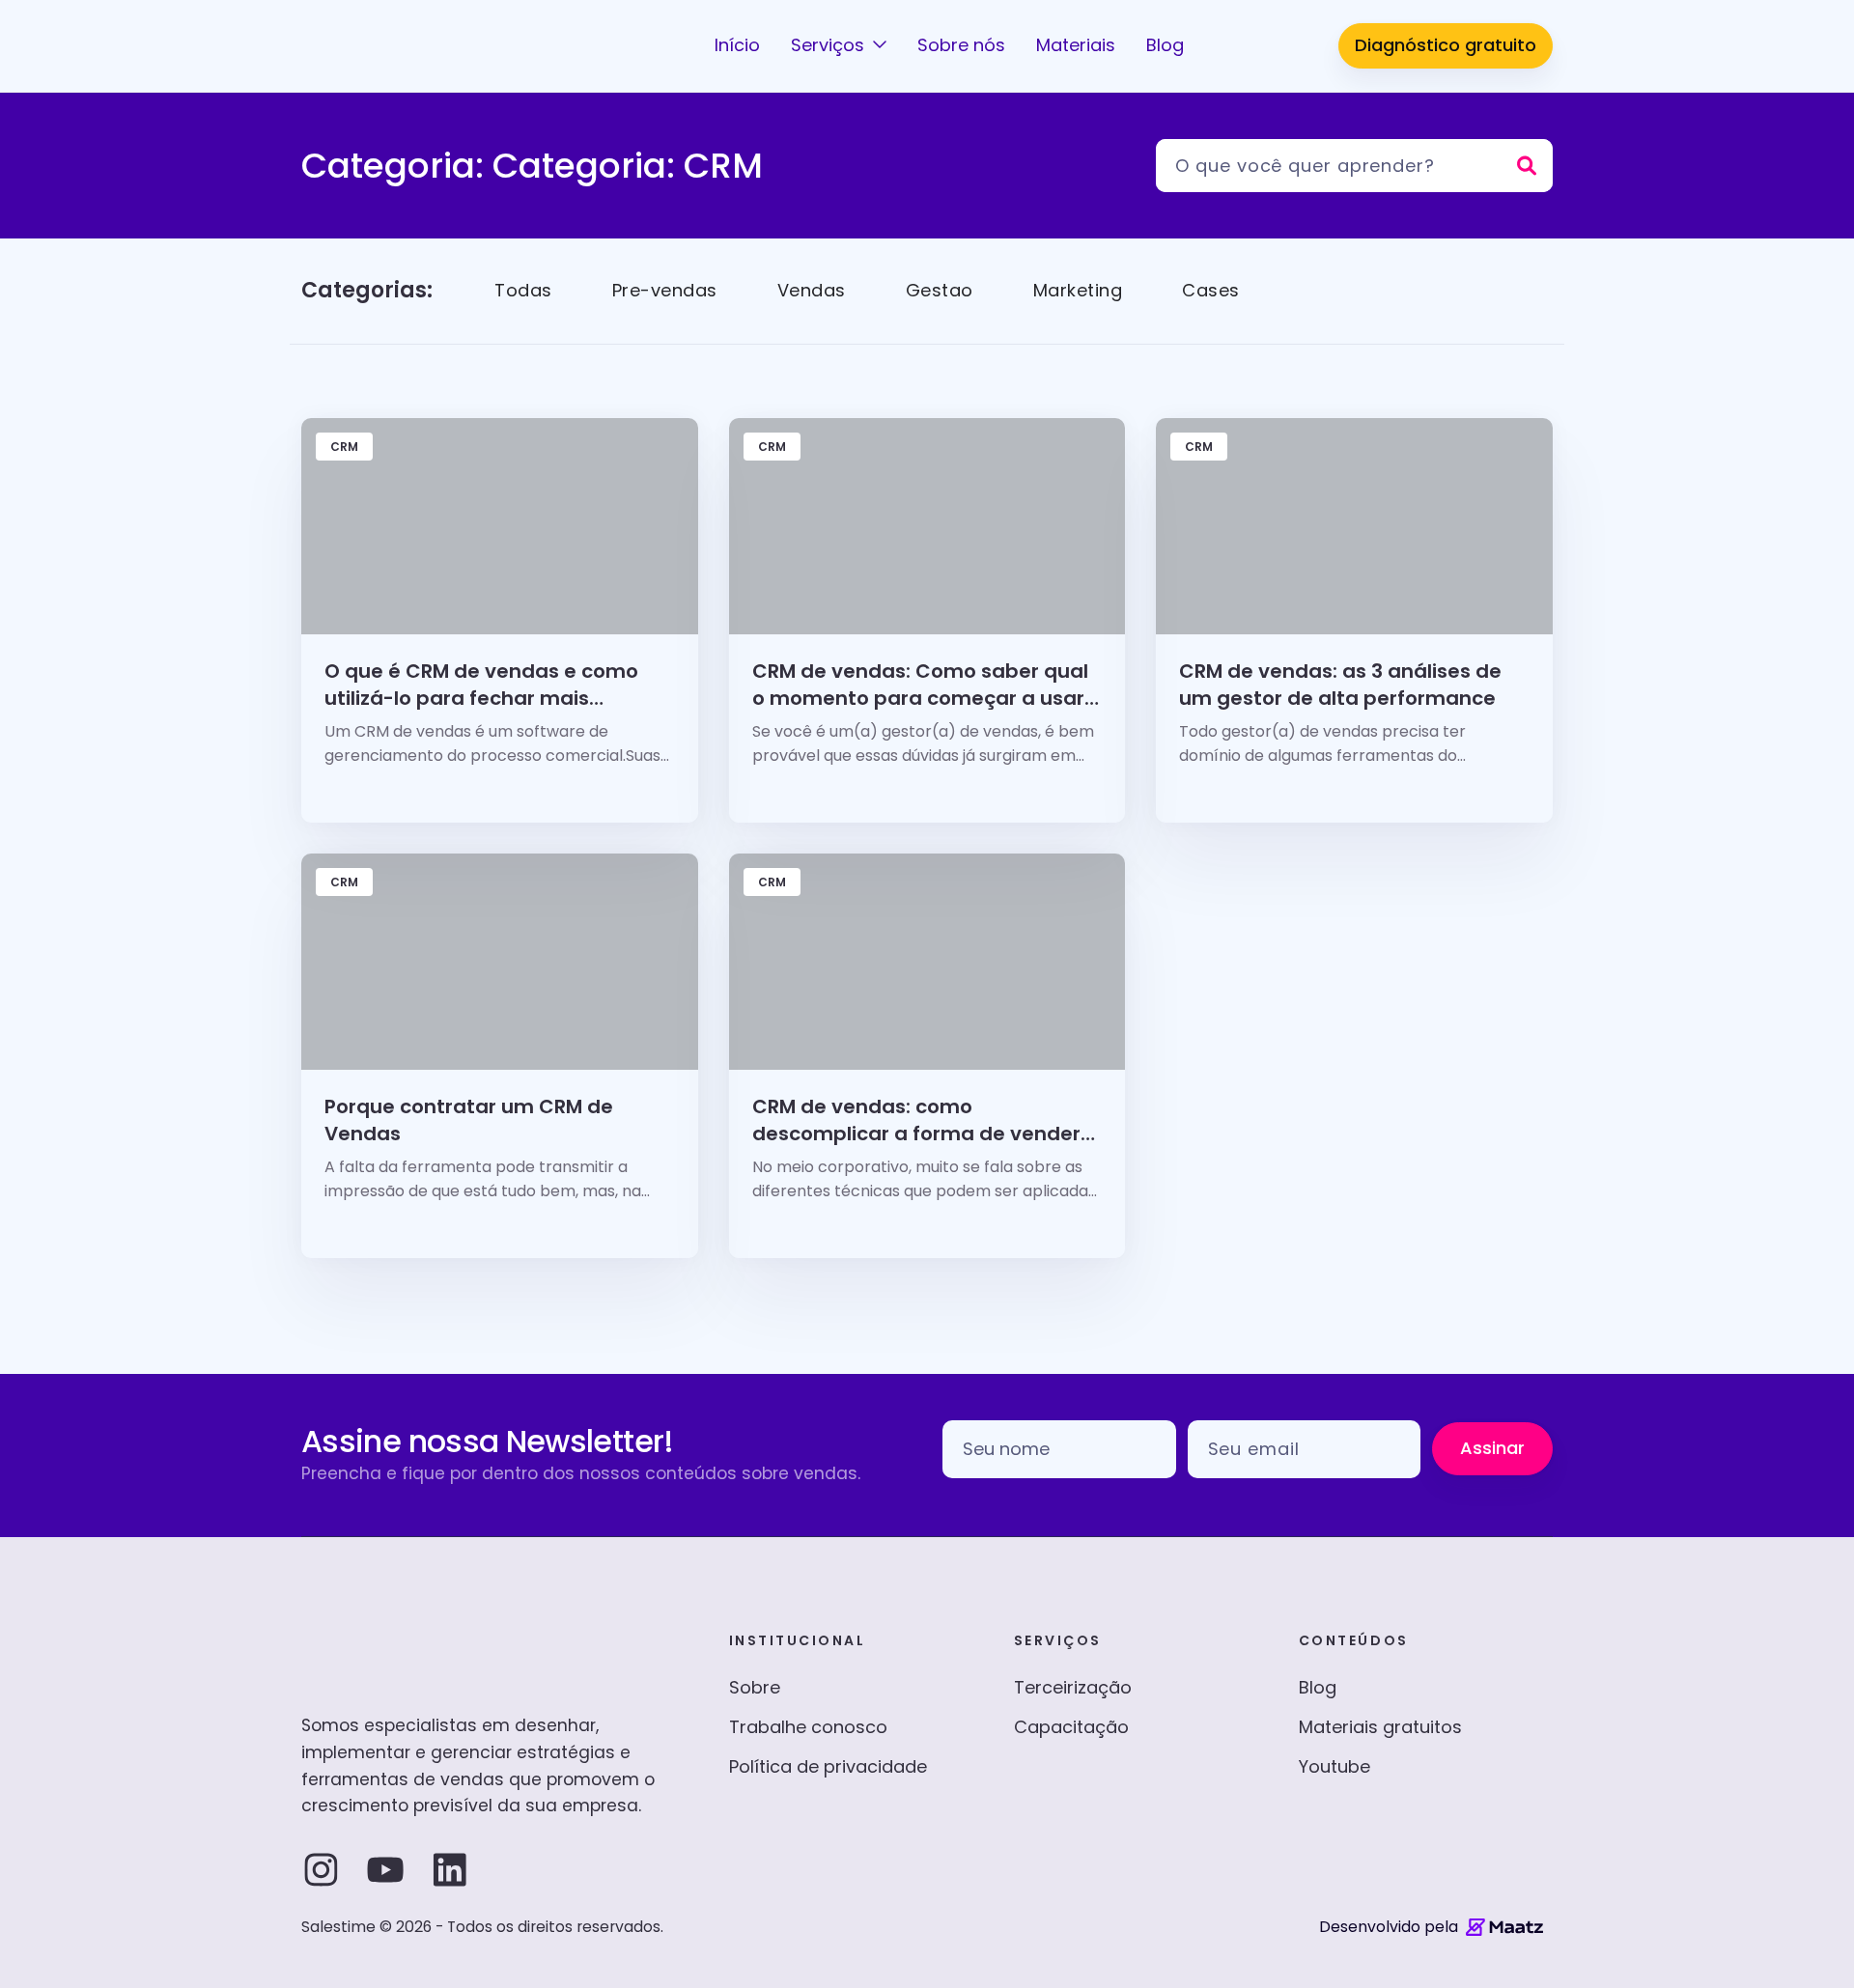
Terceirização (1073, 1687)
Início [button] (737, 45)
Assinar (1492, 1448)
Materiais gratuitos (1380, 1727)
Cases (1211, 290)
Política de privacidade (828, 1766)
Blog (1318, 1687)
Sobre (755, 1687)
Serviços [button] (830, 45)
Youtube (1334, 1766)
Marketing (1078, 290)
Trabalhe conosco (808, 1727)
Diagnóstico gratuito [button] (1446, 45)
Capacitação (1071, 1727)
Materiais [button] (1076, 45)
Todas (523, 290)
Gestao (940, 290)
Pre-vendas (665, 290)
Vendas (812, 290)
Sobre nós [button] (961, 45)
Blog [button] (1165, 45)
